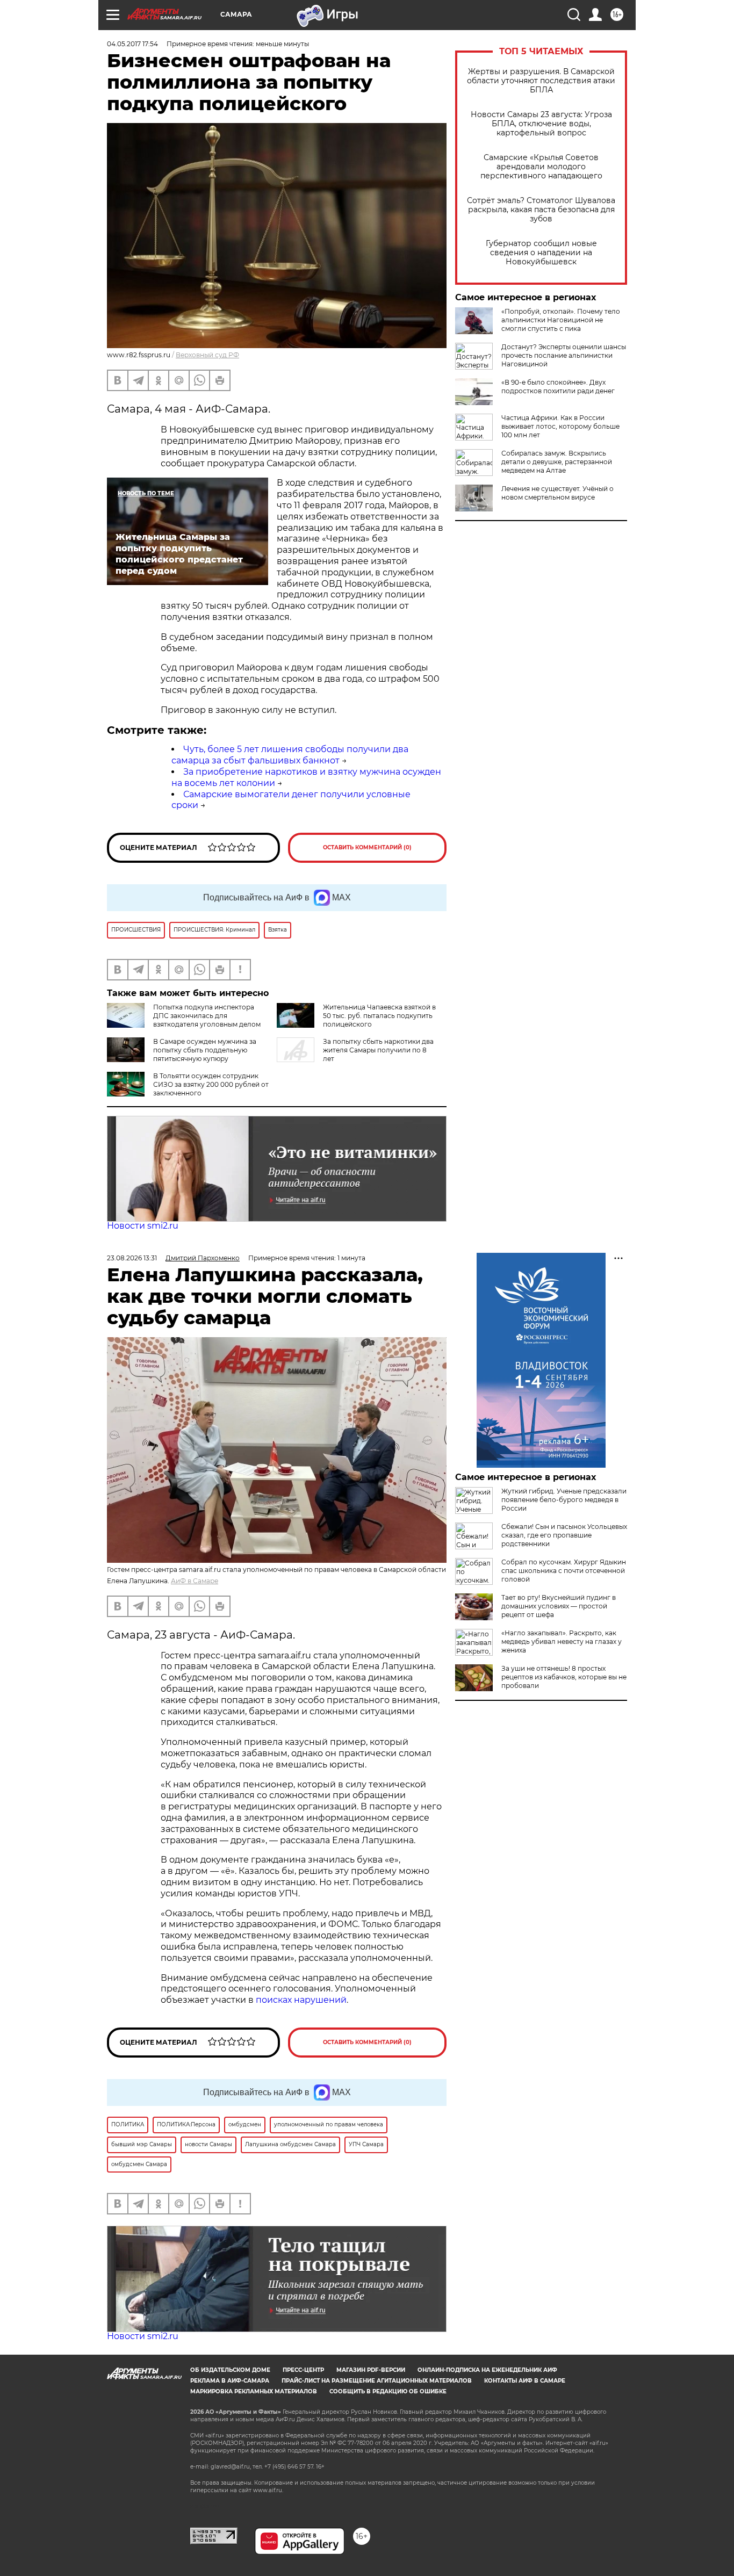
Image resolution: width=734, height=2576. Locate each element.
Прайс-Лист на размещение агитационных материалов (377, 2381)
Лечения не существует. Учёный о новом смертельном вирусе (557, 493)
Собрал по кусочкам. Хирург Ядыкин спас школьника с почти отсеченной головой (564, 1571)
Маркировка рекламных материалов (254, 2391)
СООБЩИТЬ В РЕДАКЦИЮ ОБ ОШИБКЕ (388, 2391)
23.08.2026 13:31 (132, 1258)
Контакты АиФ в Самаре (525, 2381)
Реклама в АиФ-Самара (230, 2381)
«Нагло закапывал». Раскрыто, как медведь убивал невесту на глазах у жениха (562, 1641)
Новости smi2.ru (143, 1226)
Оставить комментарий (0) (367, 847)
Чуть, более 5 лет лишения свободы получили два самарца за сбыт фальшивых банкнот (290, 755)
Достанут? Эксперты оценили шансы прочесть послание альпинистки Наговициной (564, 355)
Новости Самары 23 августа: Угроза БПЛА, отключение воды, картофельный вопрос (541, 124)
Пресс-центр (303, 2370)
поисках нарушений (301, 2000)
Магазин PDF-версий (371, 2370)
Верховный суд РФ (207, 355)
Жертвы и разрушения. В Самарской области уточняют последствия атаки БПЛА (541, 81)
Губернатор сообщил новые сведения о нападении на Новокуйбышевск (541, 253)
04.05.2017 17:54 (132, 44)
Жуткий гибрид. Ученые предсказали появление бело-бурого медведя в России (564, 1500)
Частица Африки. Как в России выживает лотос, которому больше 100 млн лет (560, 426)
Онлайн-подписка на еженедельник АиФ (487, 2370)
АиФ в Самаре (195, 1581)
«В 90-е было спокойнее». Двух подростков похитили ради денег (558, 387)
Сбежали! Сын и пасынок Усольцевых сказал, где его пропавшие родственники (564, 1535)
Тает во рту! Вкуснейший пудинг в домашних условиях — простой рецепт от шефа (559, 1606)
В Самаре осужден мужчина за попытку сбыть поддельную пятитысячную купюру (205, 1050)
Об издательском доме (230, 2370)
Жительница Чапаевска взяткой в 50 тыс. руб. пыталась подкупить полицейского (379, 1016)
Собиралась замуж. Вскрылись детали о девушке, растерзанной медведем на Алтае (557, 462)
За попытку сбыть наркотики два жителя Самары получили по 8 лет (378, 1050)
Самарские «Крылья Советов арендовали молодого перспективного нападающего (541, 167)
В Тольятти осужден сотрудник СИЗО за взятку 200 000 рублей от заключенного (211, 1084)
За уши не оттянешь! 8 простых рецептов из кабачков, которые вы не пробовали (564, 1677)
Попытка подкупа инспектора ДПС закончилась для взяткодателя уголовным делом (207, 1016)
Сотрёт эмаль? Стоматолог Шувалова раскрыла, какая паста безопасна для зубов (541, 210)
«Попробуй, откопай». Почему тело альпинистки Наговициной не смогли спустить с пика (561, 320)
